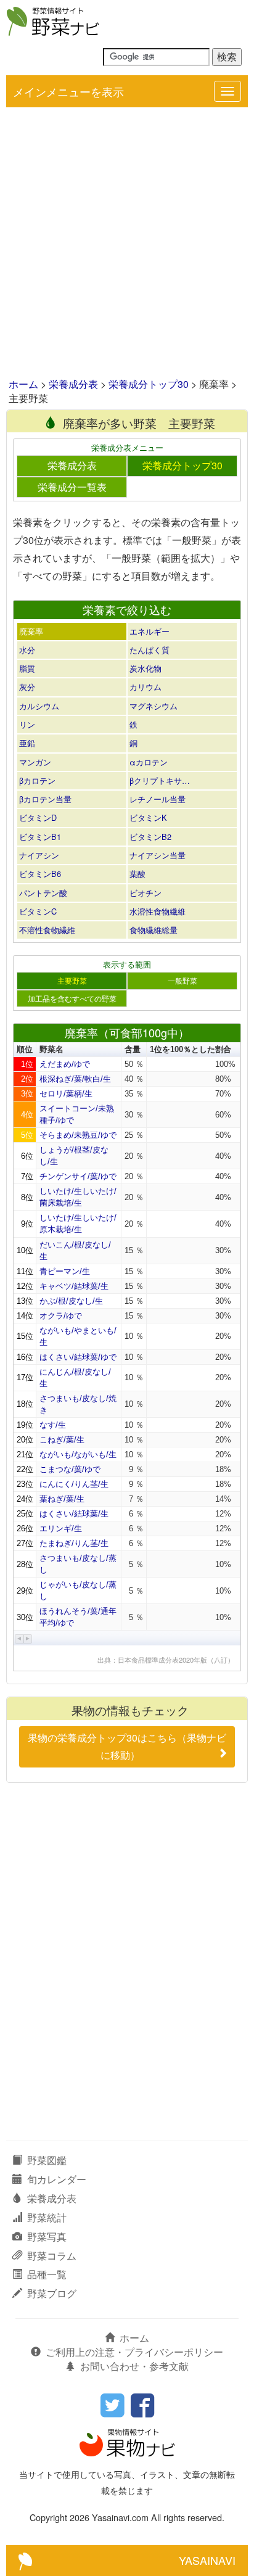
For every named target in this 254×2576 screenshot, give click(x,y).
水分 (27, 650)
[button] (19, 1639)
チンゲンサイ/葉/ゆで (78, 1176)
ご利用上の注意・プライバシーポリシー (134, 2352)
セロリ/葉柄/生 (66, 1094)
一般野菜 (182, 981)
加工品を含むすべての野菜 (72, 998)
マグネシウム (154, 706)
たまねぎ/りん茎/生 (74, 1543)
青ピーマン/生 (65, 1271)
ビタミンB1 (40, 837)
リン (27, 724)
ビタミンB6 (40, 874)
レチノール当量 (158, 799)
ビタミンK (148, 817)
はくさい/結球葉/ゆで (78, 1357)
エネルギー (150, 631)
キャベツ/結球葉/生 (74, 1286)
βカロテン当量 (45, 799)
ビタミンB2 (150, 837)
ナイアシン (39, 855)
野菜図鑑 (47, 2160)
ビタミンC (38, 911)
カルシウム (39, 706)
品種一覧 (47, 2274)
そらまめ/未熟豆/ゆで (78, 1135)
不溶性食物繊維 (47, 930)
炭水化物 (145, 668)
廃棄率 (31, 631)
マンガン (35, 762)
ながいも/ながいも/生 (78, 1455)
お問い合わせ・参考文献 (134, 2366)
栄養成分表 (73, 384)
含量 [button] (133, 1049)
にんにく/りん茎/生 (74, 1484)
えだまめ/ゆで (65, 1064)
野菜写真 (47, 2237)
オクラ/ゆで (61, 1316)
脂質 (27, 668)
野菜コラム (52, 2256)
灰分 (27, 687)
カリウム (145, 687)
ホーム (23, 384)
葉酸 (137, 874)
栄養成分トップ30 (149, 384)
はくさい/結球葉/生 (74, 1514)
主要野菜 (72, 981)
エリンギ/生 (61, 1529)
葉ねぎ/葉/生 (62, 1499)
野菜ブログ (52, 2293)
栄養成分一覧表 (72, 487)
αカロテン (149, 762)
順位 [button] (25, 1049)
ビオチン (145, 893)
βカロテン (37, 780)
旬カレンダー (57, 2179)
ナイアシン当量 (158, 855)
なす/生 (53, 1425)
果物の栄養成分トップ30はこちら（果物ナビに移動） (127, 1747)
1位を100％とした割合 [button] (190, 1049)
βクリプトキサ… (160, 780)
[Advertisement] (127, 244)
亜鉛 (27, 743)
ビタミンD (38, 817)
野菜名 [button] (51, 1049)
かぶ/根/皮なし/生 (71, 1301)
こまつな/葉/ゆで (70, 1469)
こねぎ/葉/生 (62, 1440)
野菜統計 (47, 2217)
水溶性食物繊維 (158, 911)
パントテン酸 (43, 893)
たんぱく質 (150, 650)
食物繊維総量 (154, 930)
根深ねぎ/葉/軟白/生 (75, 1079)
